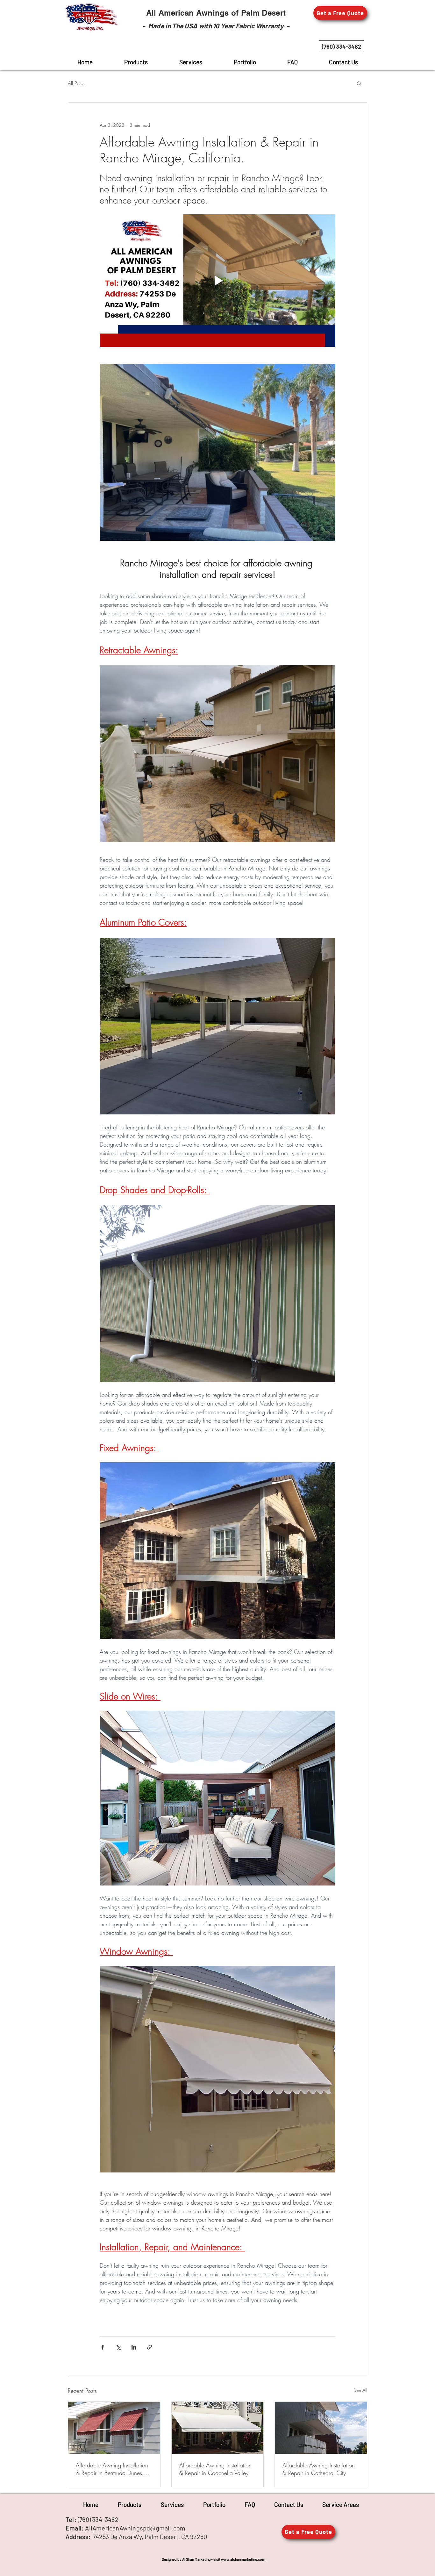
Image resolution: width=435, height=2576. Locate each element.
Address (77, 2537)
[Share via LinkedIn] (134, 2347)
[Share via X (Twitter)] (118, 2347)
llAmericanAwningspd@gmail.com (137, 2528)
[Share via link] (150, 2347)
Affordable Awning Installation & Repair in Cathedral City (319, 2469)
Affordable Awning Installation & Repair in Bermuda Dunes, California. (112, 2469)
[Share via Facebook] (103, 2347)
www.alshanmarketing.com (243, 2559)
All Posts (76, 83)
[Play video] (217, 281)
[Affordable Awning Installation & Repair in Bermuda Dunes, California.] (114, 2428)
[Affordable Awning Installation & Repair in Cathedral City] (321, 2428)
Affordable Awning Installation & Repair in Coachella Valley (215, 2469)
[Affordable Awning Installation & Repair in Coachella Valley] (218, 2428)
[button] (340, 13)
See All (361, 2390)
